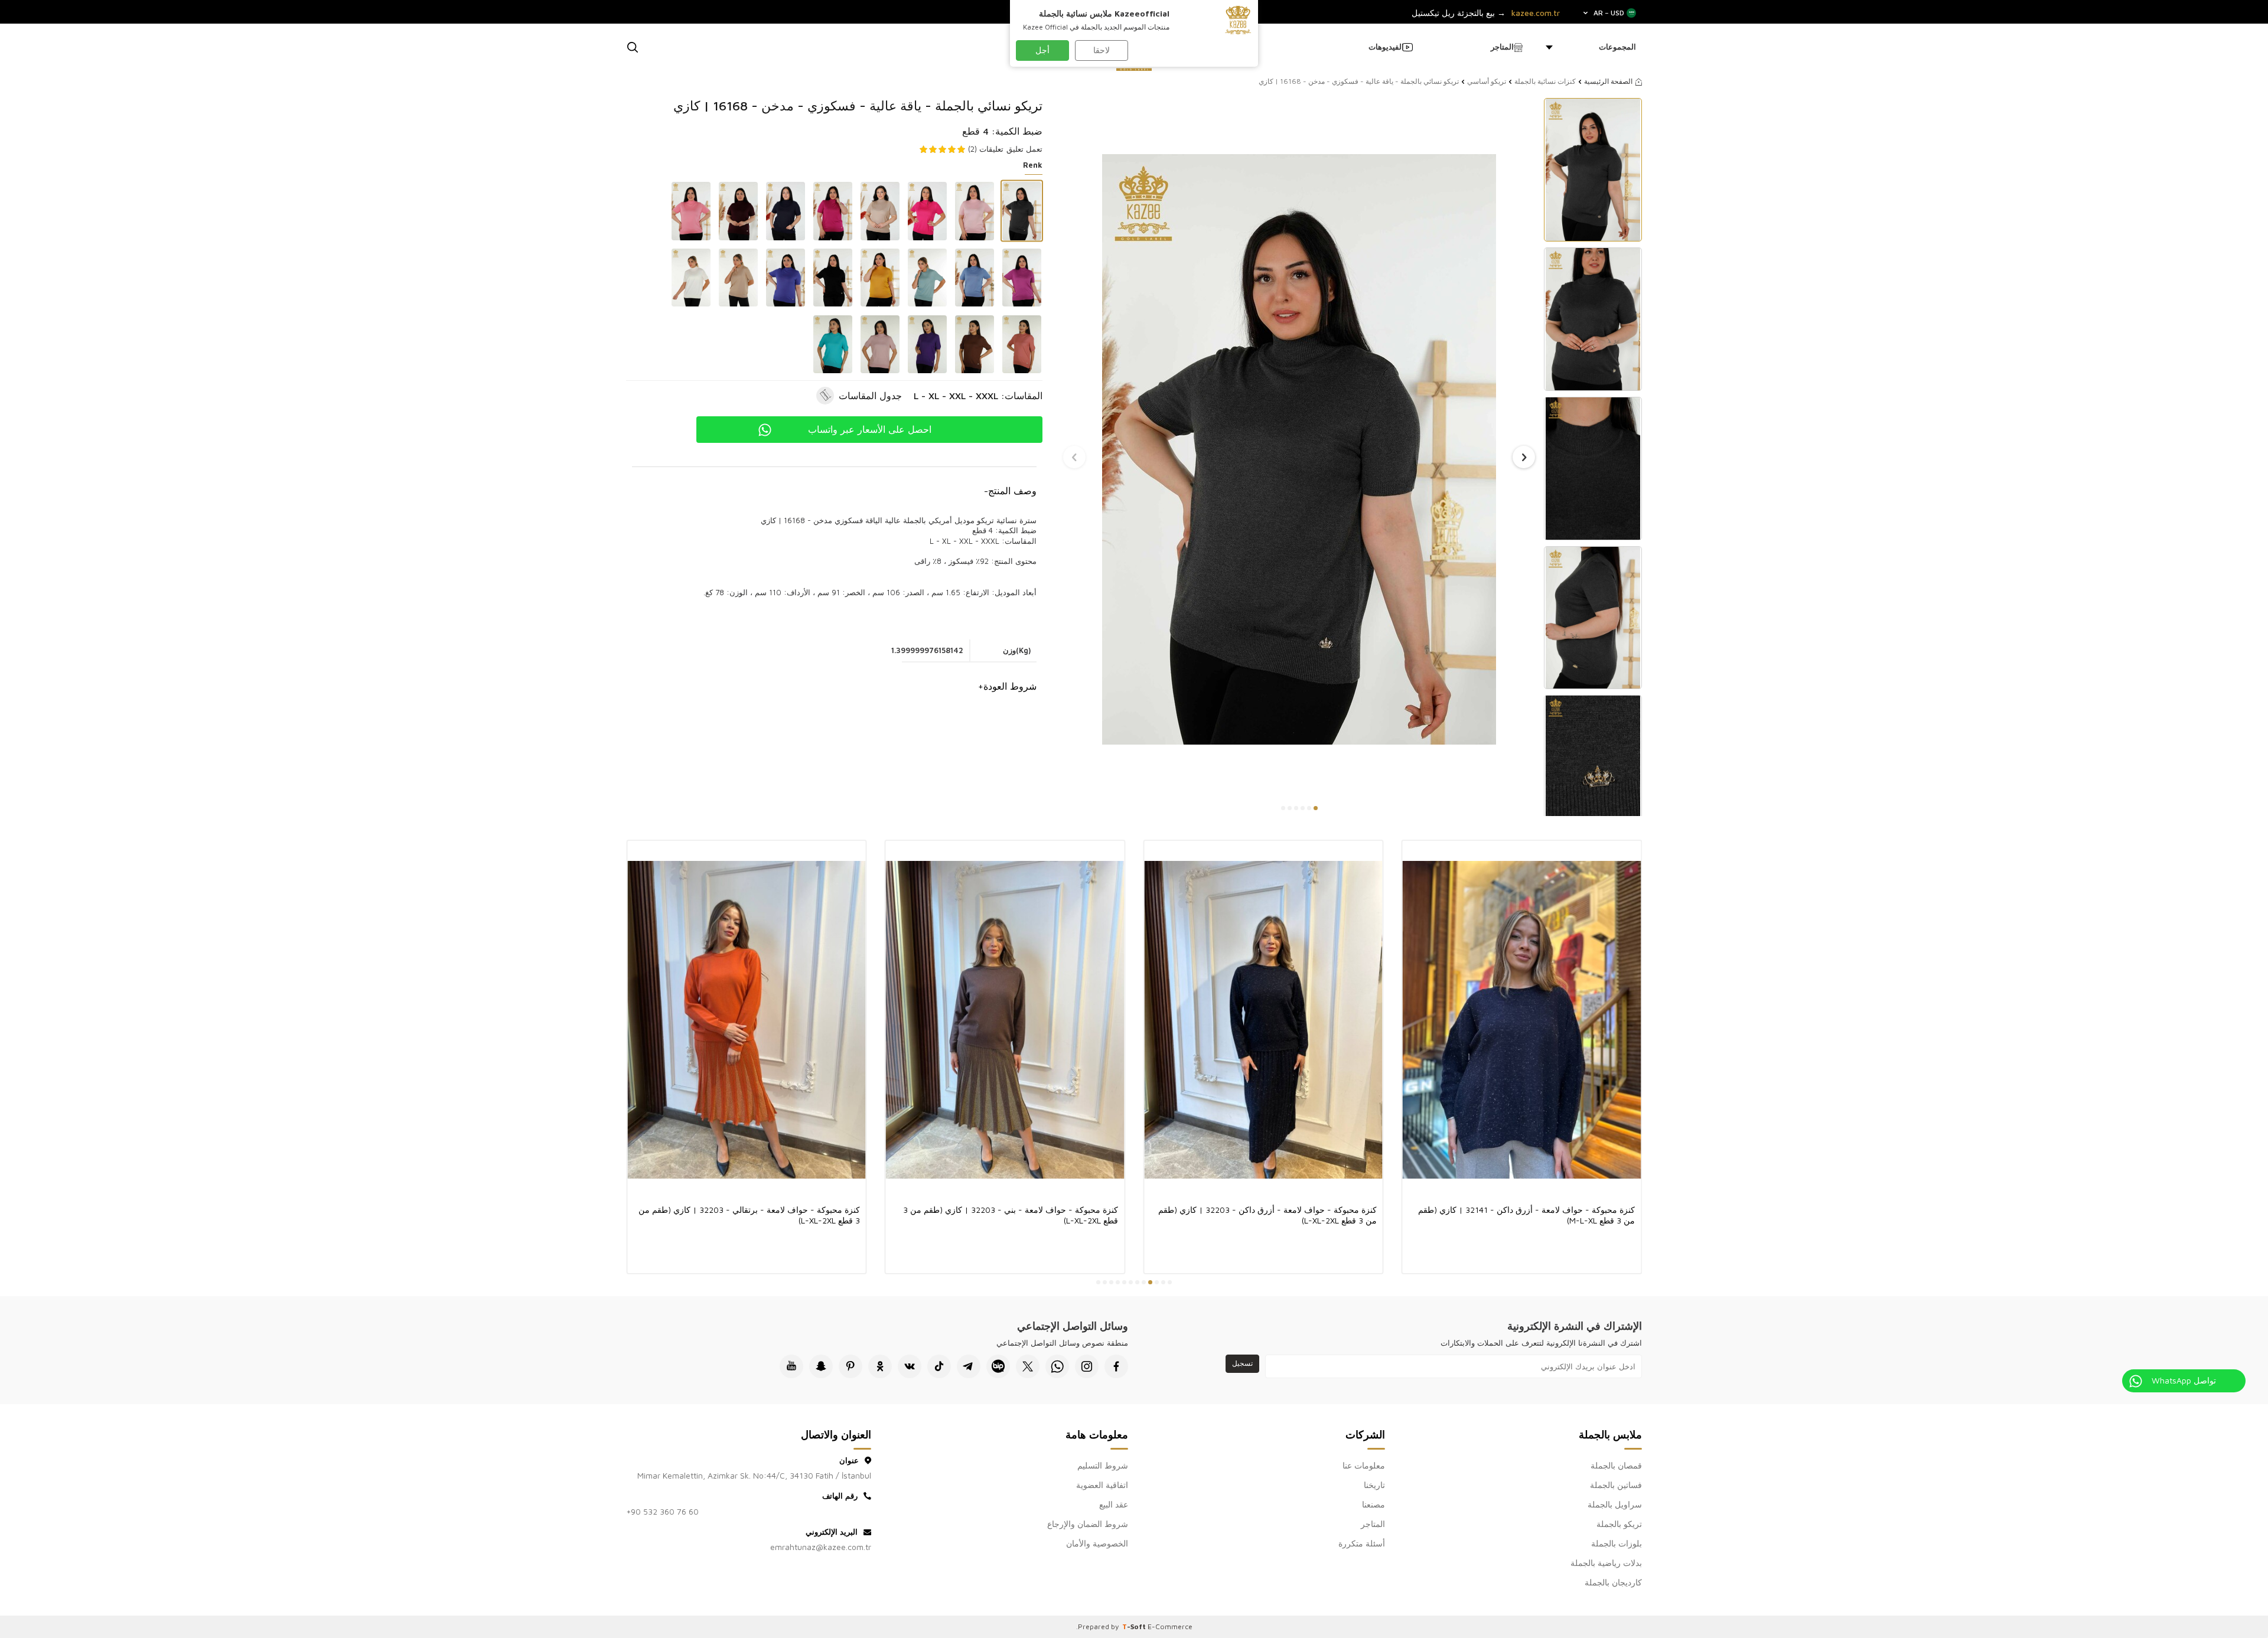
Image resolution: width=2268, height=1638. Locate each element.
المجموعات (1617, 47)
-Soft (1135, 1626)
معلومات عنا (1364, 1465)
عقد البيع (1114, 1504)
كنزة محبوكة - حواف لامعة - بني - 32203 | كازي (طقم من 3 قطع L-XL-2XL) (1011, 1215)
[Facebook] (1116, 1366)
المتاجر (1502, 47)
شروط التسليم (1103, 1465)
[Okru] (880, 1366)
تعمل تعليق (1024, 149)
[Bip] (998, 1366)
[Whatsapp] (1057, 1366)
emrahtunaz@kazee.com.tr (821, 1547)
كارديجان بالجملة (1613, 1582)
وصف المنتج (1010, 491)
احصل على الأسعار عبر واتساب (870, 429)
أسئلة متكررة (1362, 1543)
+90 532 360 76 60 (662, 1511)
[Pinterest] (850, 1366)
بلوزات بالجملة (1617, 1543)
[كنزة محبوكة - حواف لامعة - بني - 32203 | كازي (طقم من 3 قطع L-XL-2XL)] (1005, 1019)
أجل (1042, 50)
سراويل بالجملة (1615, 1504)
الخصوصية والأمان (1097, 1543)
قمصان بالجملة (1616, 1465)
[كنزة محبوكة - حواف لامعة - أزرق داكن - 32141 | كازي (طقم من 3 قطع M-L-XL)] (1522, 1019)
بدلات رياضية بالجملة (1606, 1563)
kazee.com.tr (1536, 13)
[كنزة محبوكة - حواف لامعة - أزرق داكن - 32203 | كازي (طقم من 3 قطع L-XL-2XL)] (1263, 1019)
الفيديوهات (1386, 47)
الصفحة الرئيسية (1608, 81)
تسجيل (1242, 1363)
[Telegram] (969, 1366)
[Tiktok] (939, 1366)
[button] (1316, 808)
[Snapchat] (821, 1366)
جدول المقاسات (870, 396)
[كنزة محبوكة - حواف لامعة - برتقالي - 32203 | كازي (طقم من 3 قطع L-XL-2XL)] (747, 1019)
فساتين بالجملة (1616, 1485)
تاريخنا (1374, 1485)
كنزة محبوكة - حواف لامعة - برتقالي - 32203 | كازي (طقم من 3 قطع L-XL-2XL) (749, 1215)
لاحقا (1102, 50)
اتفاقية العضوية (1102, 1485)
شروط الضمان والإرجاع (1088, 1524)
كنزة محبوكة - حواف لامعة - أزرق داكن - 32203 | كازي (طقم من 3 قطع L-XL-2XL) (1267, 1215)
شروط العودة (1007, 686)
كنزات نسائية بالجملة (1545, 81)
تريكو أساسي (1487, 81)
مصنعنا (1373, 1504)
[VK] (910, 1366)
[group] (1299, 449)
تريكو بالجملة (1619, 1524)
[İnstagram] (1087, 1366)
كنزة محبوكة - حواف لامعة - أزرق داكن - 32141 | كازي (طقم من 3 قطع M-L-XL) (1526, 1215)
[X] (1028, 1366)
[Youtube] (791, 1366)
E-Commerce (1170, 1626)
